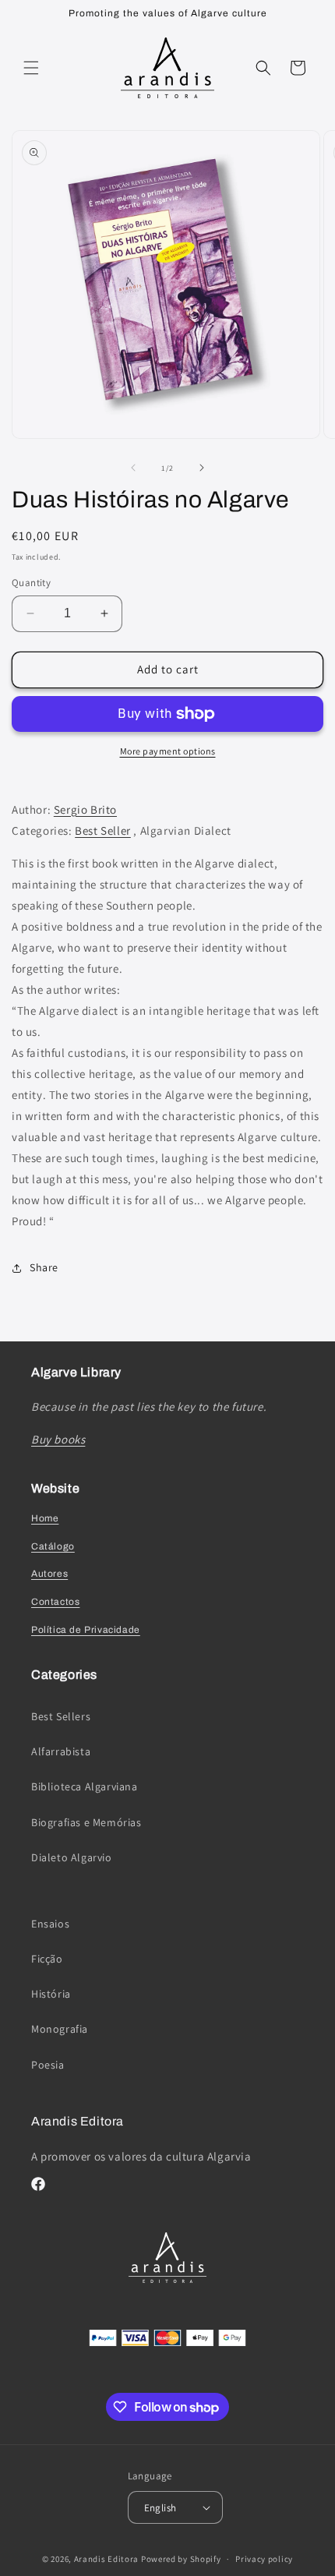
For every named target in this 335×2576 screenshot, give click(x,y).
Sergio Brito (85, 809)
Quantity (31, 583)
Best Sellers (61, 1716)
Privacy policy (264, 2559)
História (51, 1994)
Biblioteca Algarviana (85, 1786)
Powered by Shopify (181, 2559)
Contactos (55, 1602)
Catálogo (53, 1546)
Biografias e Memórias (86, 1822)
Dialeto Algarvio (72, 1857)
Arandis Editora (107, 2559)
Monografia (60, 2029)
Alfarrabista (61, 1751)
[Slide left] (133, 468)
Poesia (48, 2065)
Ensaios (50, 1924)
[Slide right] (202, 468)
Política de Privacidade (86, 1630)
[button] (31, 68)
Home (45, 1518)
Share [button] (44, 1267)
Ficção (47, 1959)
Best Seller (103, 830)
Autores (49, 1574)
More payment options (168, 751)
